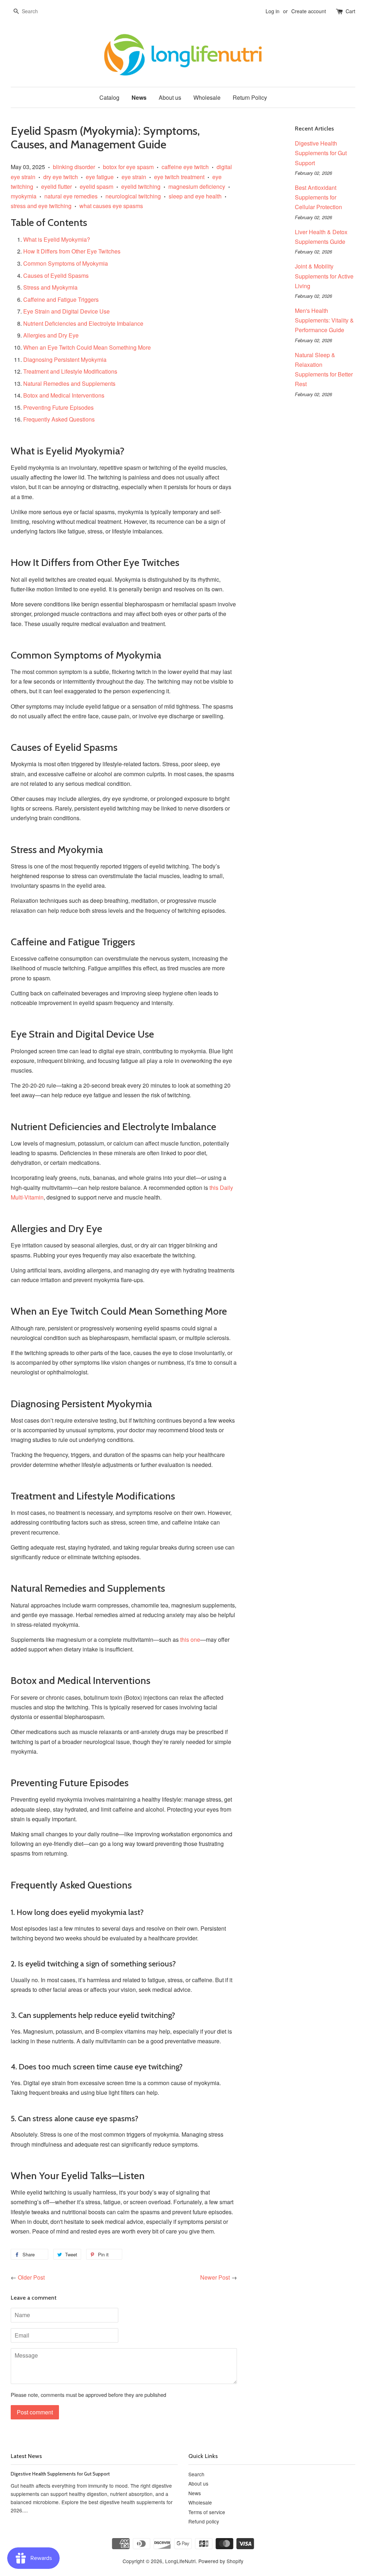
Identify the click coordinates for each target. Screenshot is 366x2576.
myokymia (24, 196)
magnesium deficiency (197, 186)
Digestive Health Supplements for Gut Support (321, 153)
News (139, 97)
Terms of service (207, 2512)
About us (170, 97)
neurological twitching (133, 196)
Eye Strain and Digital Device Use (66, 311)
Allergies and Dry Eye (51, 335)
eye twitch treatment (179, 177)
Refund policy (204, 2521)
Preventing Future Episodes (58, 407)
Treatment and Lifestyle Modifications (70, 371)
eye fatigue (100, 177)
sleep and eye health (195, 196)
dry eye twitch (61, 177)
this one (190, 1639)
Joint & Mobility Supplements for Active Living (324, 276)
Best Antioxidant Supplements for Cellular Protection (318, 197)
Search (196, 2474)
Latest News (26, 2456)
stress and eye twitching (41, 206)
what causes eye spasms (111, 206)
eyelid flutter (56, 186)
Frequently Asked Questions (59, 419)
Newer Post (215, 2277)
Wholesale (207, 97)
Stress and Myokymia (50, 287)
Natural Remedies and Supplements (69, 383)
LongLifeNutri (180, 2561)
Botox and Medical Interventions (64, 395)
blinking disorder (74, 167)
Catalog (109, 97)
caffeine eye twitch (185, 167)
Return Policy (250, 97)
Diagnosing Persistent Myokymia (65, 359)
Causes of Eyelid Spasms (56, 275)
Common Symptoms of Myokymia (66, 263)
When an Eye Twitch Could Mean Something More (87, 347)
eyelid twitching (141, 186)
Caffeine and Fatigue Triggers (61, 299)
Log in (273, 11)
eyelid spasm (97, 186)
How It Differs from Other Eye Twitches (72, 251)
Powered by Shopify (221, 2561)
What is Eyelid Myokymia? (57, 239)
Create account (309, 11)
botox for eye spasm (128, 167)
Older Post (31, 2277)
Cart (350, 11)
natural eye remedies (71, 196)
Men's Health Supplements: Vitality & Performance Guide (324, 320)
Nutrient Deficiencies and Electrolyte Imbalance (83, 323)
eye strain (134, 177)
